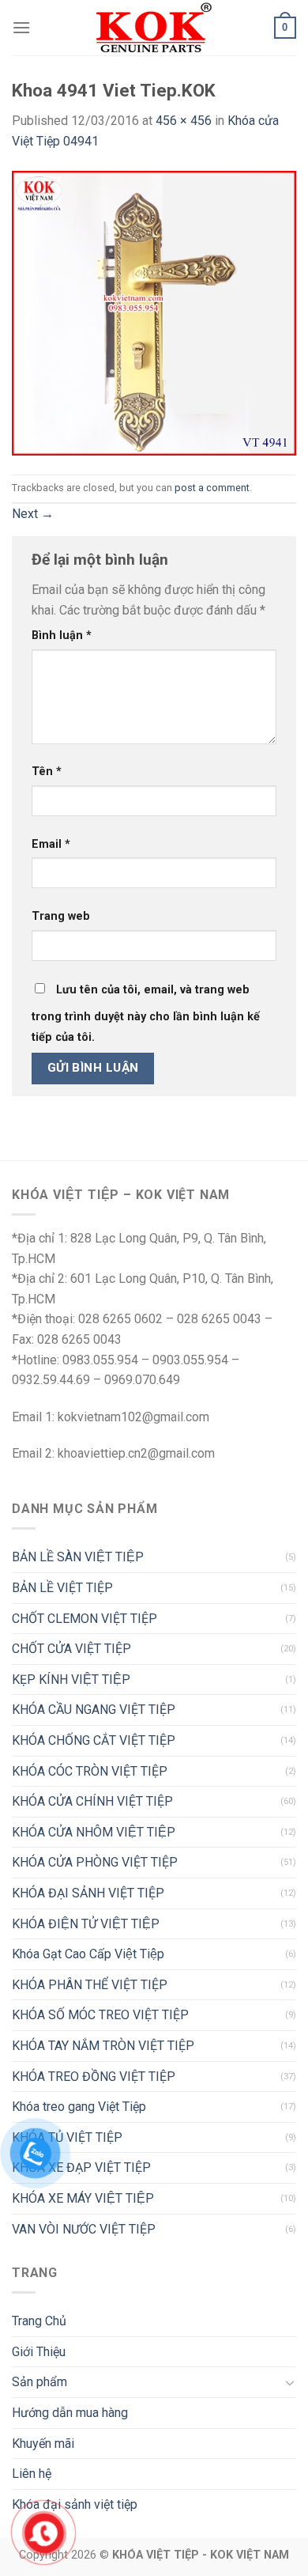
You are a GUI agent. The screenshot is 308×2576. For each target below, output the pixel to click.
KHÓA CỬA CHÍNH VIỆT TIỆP (92, 1801)
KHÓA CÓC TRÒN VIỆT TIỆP (90, 1771)
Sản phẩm (39, 2382)
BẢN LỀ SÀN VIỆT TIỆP (78, 1557)
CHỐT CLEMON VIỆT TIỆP (85, 1619)
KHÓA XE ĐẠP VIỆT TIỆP (81, 2167)
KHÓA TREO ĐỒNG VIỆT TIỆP (94, 2077)
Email (51, 844)
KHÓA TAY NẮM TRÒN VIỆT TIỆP (103, 2046)
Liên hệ (32, 2474)
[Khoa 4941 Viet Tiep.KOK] (154, 312)
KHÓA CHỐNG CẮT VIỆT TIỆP (94, 1740)
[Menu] (21, 27)
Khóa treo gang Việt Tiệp (79, 2107)
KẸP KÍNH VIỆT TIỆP (71, 1680)
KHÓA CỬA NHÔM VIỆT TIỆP (94, 1832)
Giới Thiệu (39, 2352)
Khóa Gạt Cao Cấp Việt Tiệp (88, 1954)
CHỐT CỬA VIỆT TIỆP (71, 1649)
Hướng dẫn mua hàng (70, 2413)
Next (33, 514)
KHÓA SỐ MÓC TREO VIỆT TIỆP (100, 2015)
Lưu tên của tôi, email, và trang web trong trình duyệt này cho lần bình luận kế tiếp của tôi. (146, 1014)
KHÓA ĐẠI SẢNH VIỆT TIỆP (88, 1893)
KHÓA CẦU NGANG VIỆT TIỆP (94, 1710)
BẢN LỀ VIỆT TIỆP (62, 1588)
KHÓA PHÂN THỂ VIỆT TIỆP (90, 1985)
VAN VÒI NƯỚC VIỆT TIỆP (84, 2229)
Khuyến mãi (43, 2444)
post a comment (212, 488)
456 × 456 (184, 121)
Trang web (61, 916)
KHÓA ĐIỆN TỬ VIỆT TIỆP (86, 1924)
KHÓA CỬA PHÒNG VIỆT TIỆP (95, 1862)
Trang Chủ (39, 2321)
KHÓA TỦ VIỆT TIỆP (67, 2137)
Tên (47, 772)
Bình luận (62, 635)
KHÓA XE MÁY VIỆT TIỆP (83, 2198)
